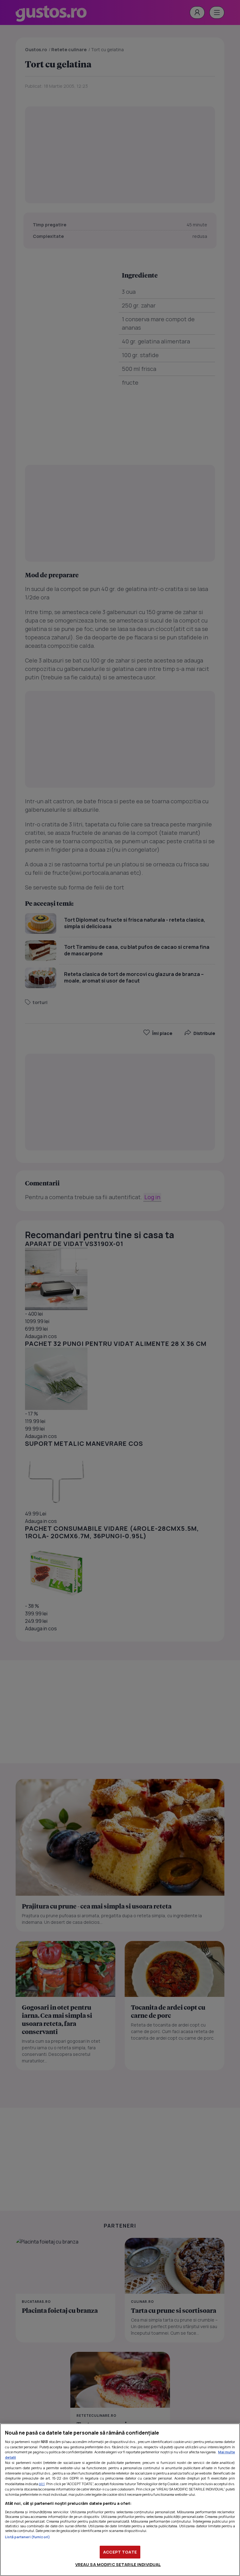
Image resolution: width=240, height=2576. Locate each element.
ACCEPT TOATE (120, 2552)
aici (42, 2484)
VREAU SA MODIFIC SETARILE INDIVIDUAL (118, 2564)
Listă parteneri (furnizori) (27, 2537)
